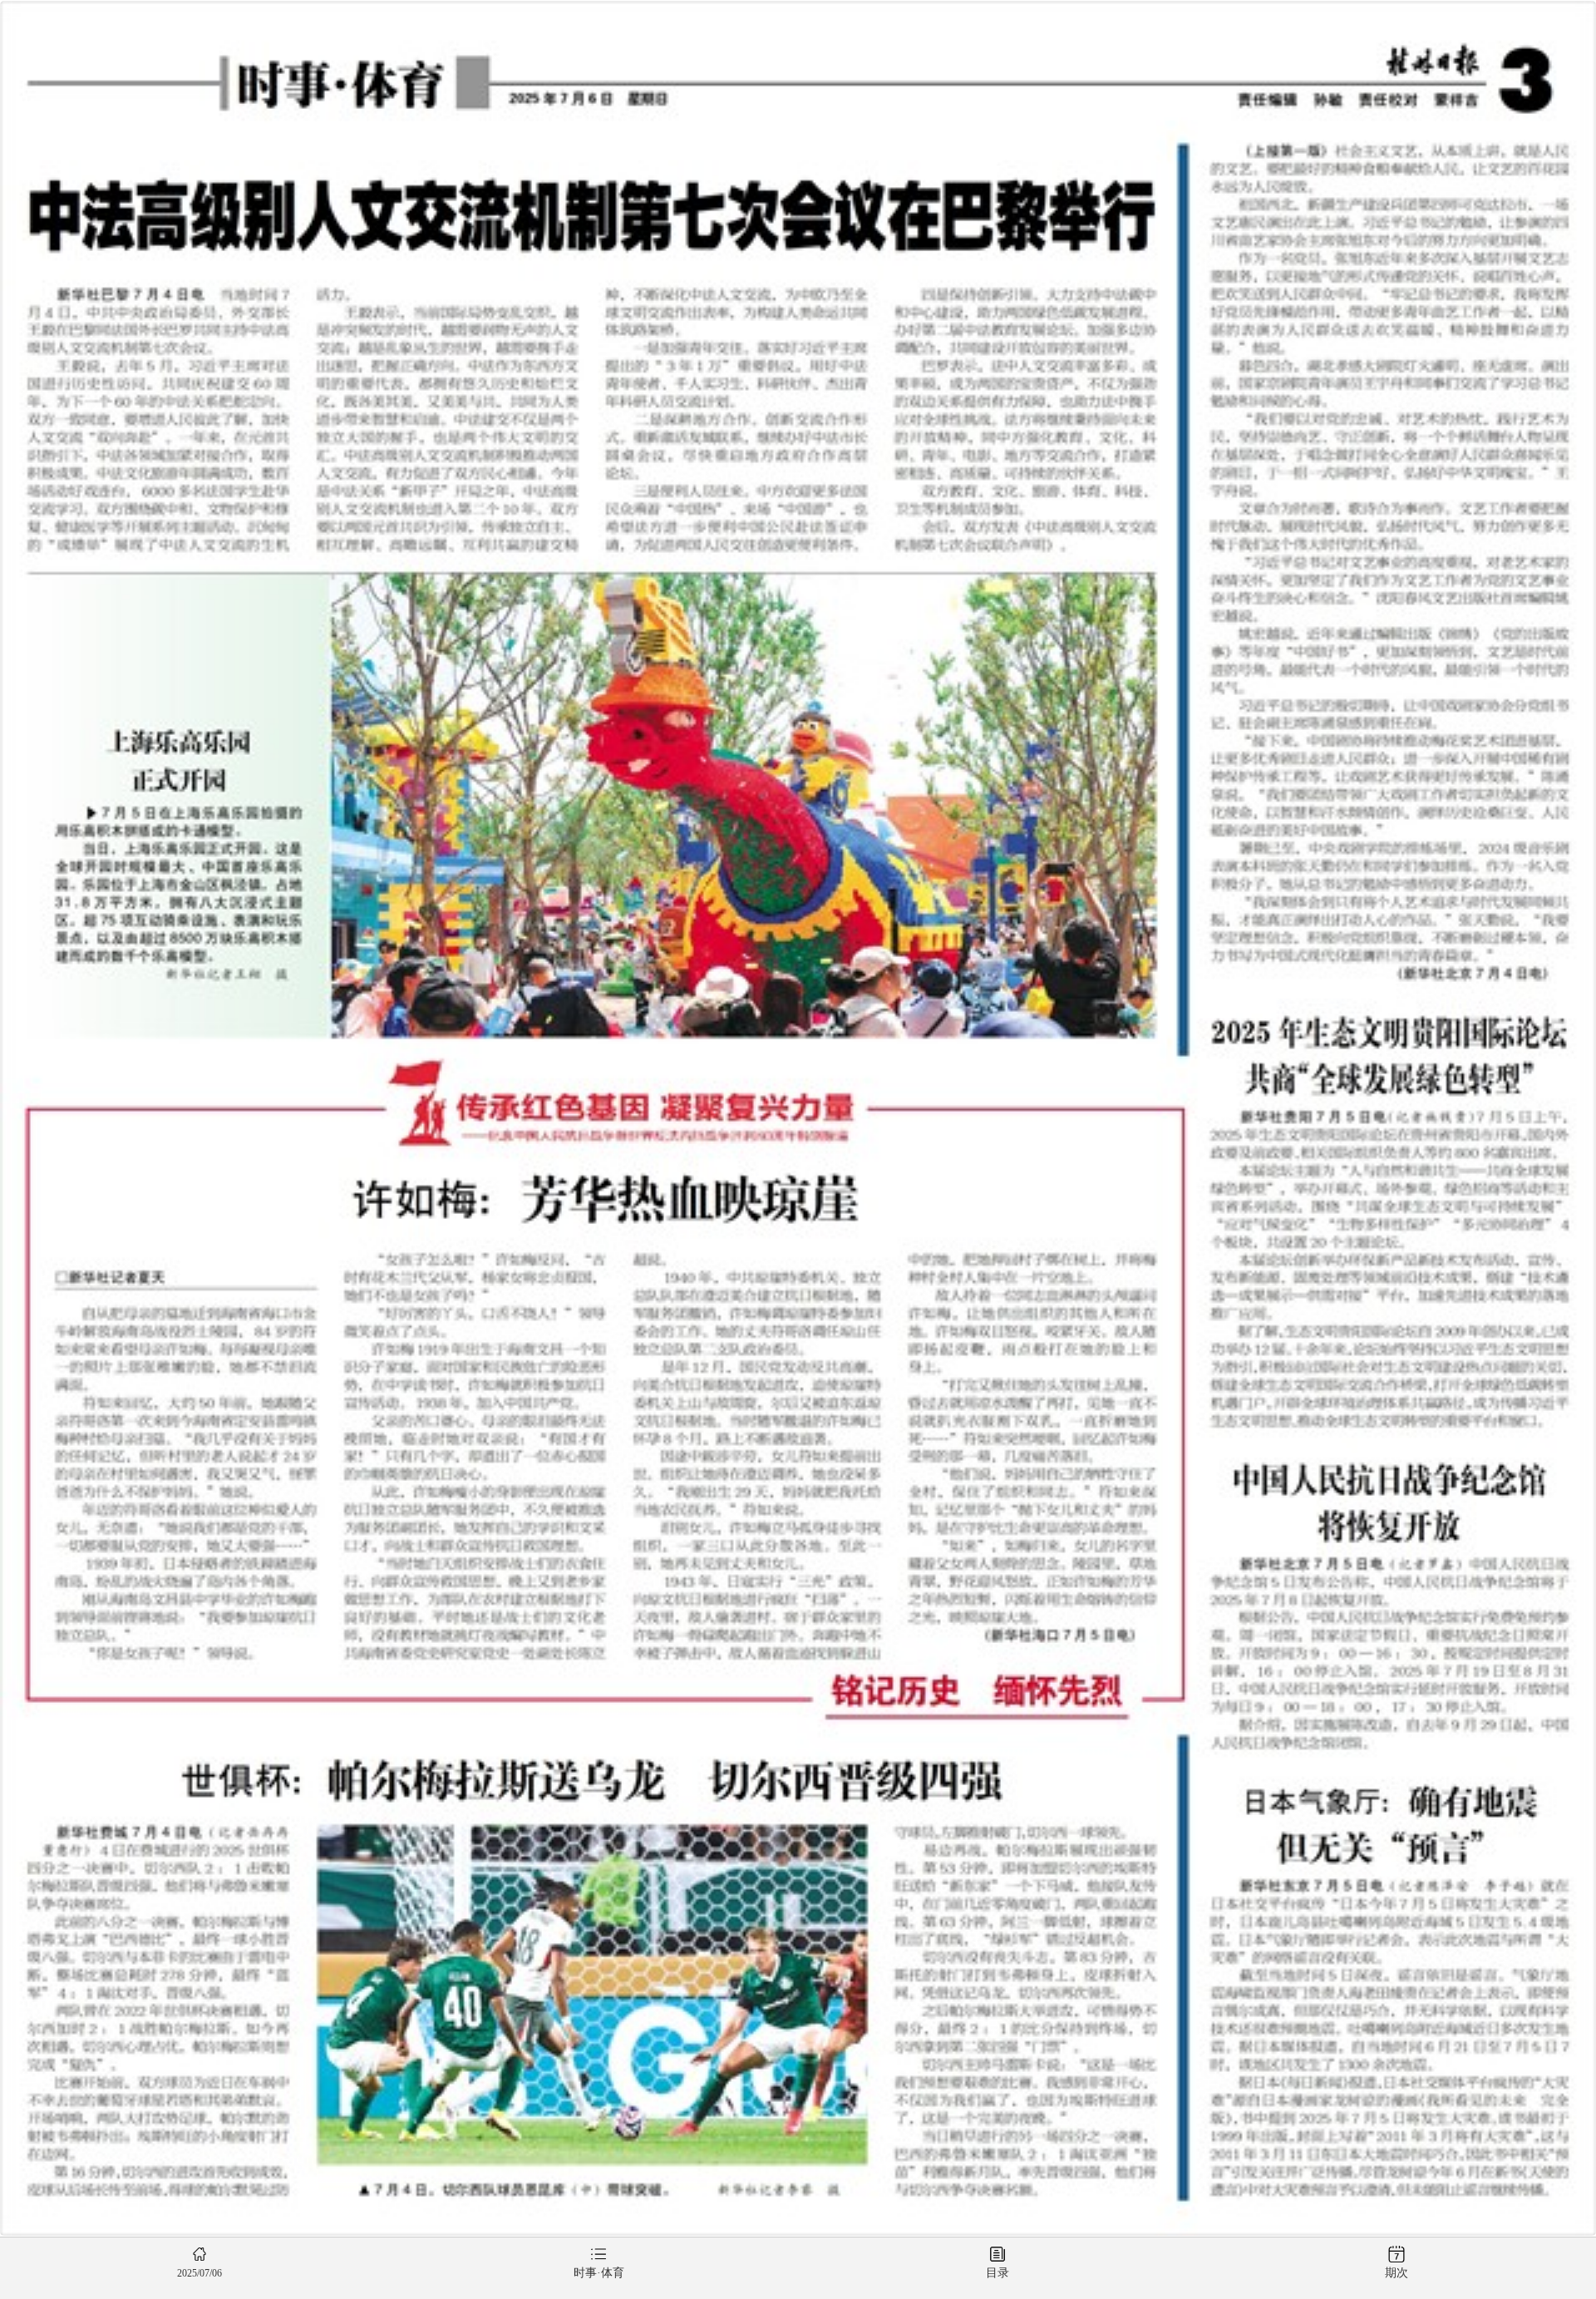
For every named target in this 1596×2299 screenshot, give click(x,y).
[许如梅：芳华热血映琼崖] (606, 1401)
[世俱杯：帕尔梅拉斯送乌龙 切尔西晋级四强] (592, 1968)
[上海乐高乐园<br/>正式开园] (606, 805)
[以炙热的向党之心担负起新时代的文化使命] (1389, 562)
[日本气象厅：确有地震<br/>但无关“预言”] (1389, 1984)
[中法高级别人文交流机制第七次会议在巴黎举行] (592, 348)
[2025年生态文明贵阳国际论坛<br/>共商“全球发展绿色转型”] (1389, 1214)
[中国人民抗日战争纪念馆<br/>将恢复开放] (1389, 1598)
